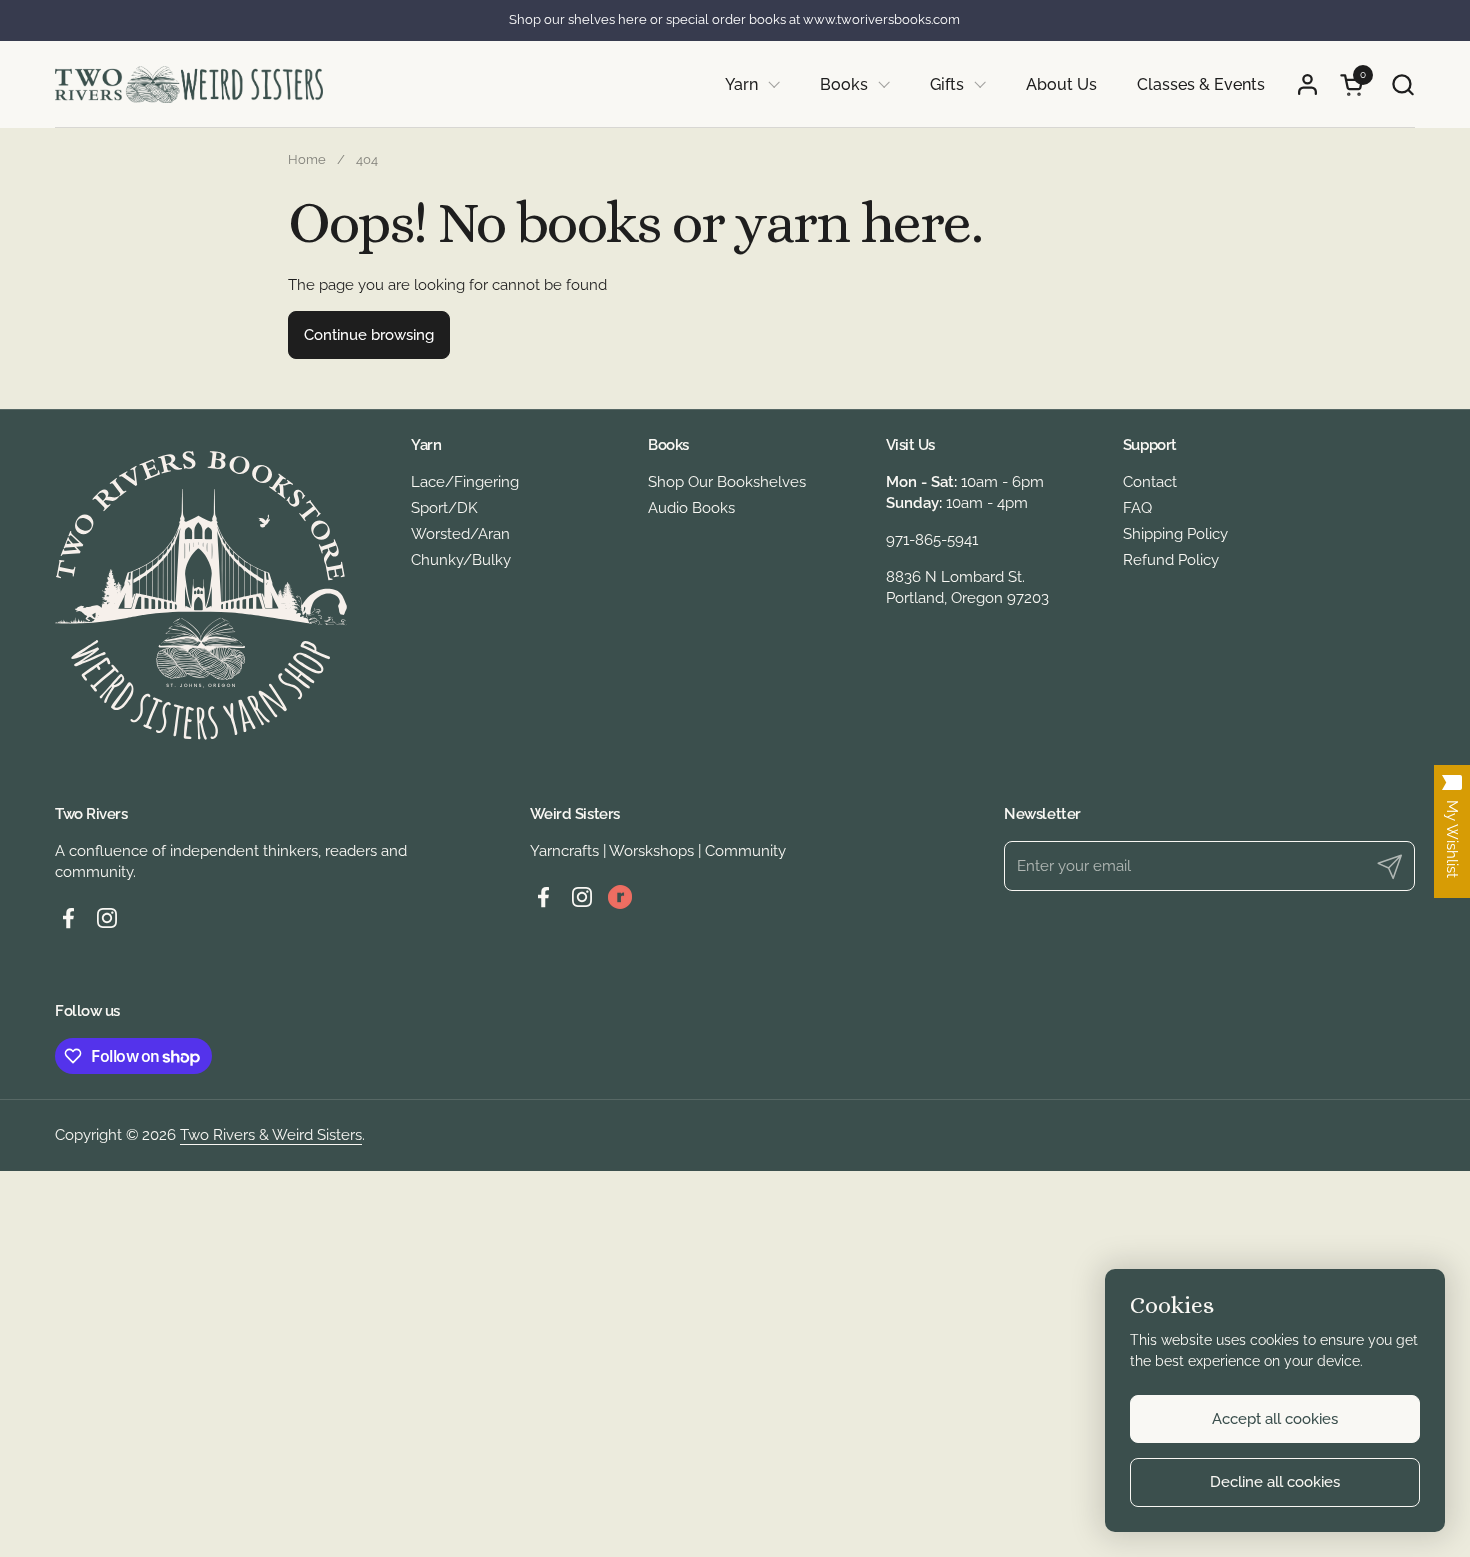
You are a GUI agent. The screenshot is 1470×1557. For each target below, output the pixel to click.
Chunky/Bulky (461, 560)
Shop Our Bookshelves (727, 482)
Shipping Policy (1175, 534)
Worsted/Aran (460, 534)
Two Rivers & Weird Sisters (271, 1135)
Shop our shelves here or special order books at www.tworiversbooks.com (734, 20)
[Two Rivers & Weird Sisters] (189, 84)
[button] (1402, 84)
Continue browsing (369, 335)
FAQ (1137, 508)
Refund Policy (1171, 560)
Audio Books (691, 508)
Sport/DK (444, 508)
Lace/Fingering (465, 482)
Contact (1150, 482)
